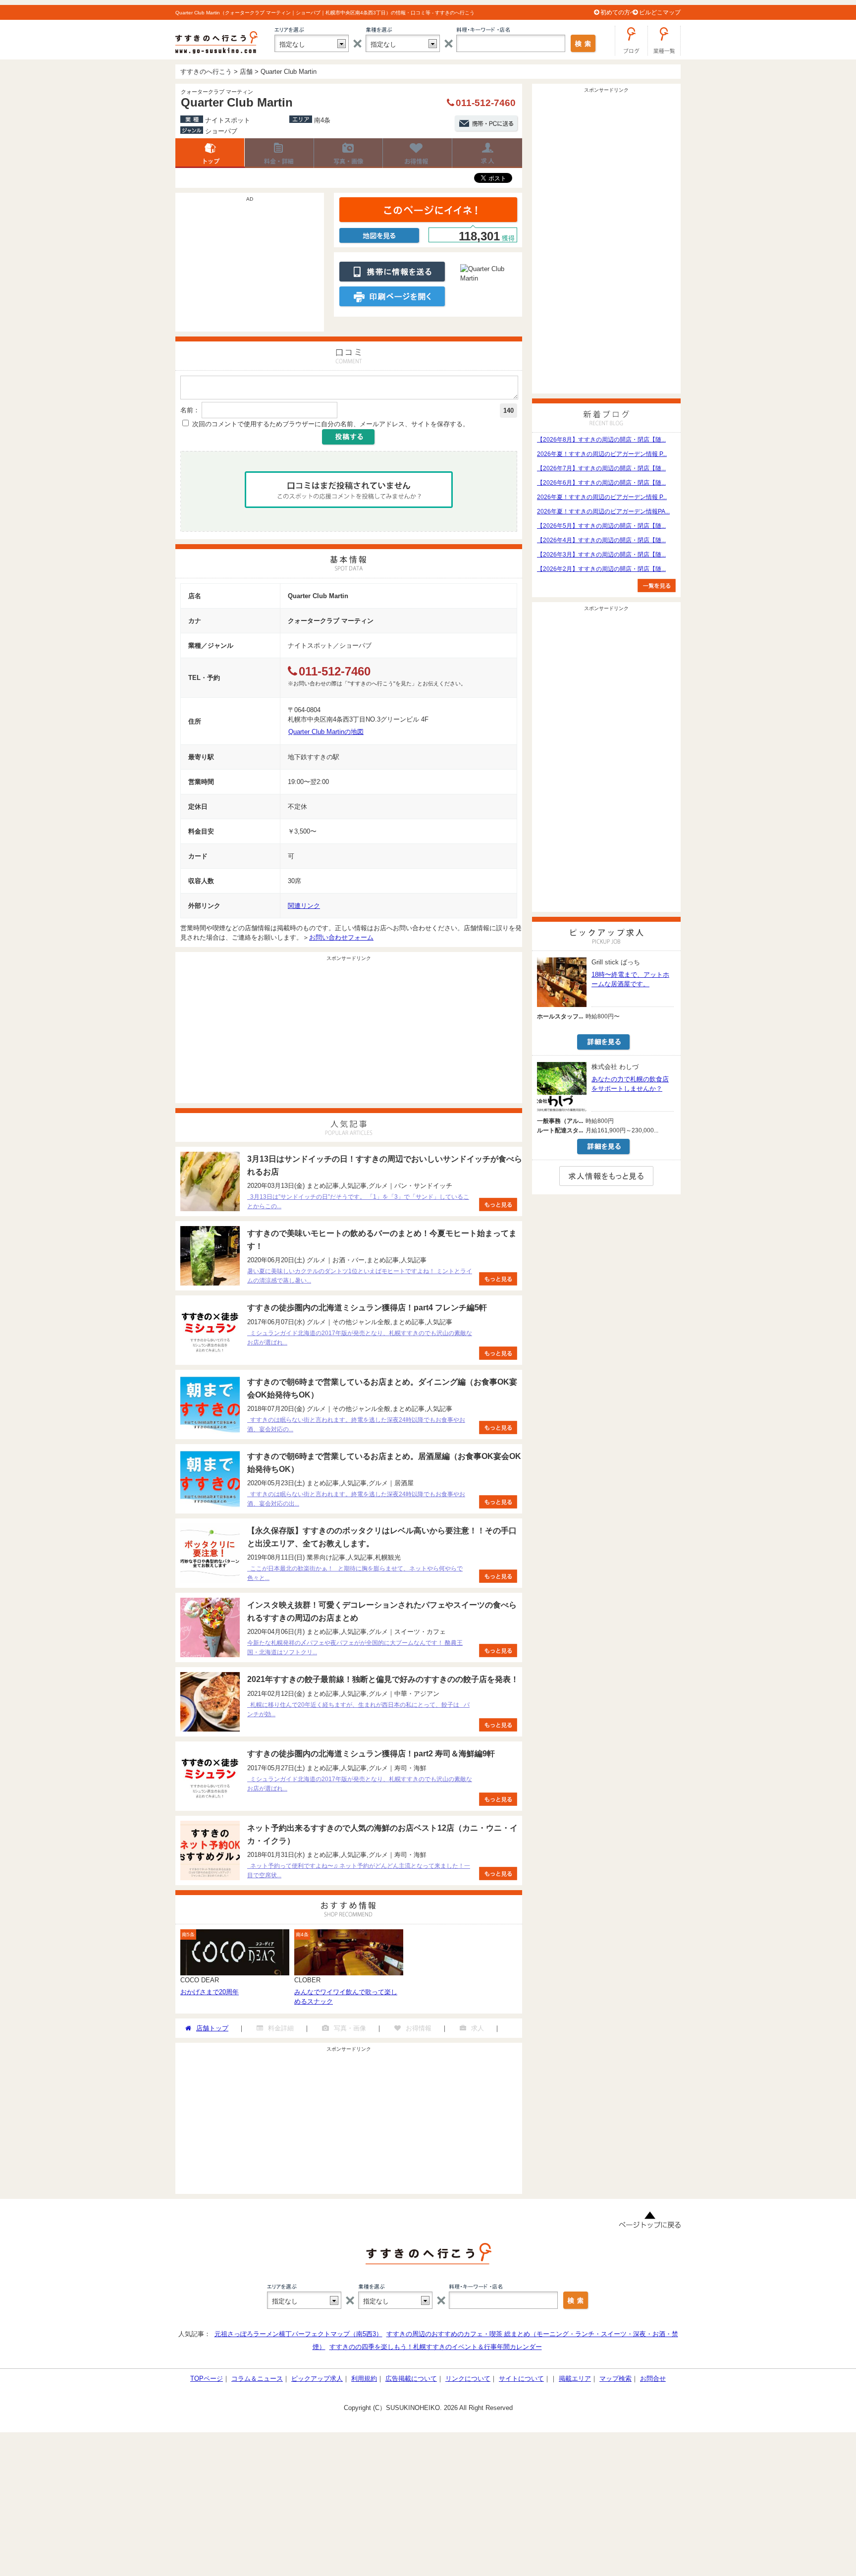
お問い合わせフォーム (341, 937)
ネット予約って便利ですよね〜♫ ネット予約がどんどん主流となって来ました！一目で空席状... (359, 1871)
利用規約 (364, 2379)
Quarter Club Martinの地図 (326, 732)
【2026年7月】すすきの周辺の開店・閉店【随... (601, 468)
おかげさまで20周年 (210, 1992)
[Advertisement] (250, 267)
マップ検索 (615, 2379)
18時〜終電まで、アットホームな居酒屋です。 (630, 979)
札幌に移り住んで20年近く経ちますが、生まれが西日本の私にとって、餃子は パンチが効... (358, 1709)
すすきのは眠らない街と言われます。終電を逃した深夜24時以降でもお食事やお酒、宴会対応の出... (356, 1499)
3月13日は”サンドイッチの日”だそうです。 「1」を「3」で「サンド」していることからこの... (358, 1202)
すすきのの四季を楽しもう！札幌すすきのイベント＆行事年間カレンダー (436, 2347)
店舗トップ (210, 153)
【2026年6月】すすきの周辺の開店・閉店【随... (601, 483)
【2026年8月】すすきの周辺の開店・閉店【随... (601, 440)
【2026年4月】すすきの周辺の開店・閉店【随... (601, 540)
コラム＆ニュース (257, 2379)
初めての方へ (618, 12)
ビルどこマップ (660, 12)
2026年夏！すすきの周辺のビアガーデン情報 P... (602, 454)
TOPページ (207, 2379)
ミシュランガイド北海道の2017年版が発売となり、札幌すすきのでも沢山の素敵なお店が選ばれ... (360, 1338)
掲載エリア (575, 2379)
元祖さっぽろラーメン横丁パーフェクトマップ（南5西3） (298, 2334)
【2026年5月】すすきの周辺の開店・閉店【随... (601, 526)
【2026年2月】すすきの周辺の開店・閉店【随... (601, 569)
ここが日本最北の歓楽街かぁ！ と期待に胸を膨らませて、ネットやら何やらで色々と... (355, 1573)
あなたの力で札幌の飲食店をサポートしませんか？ (630, 1084)
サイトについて (521, 2379)
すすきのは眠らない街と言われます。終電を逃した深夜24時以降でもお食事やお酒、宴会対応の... (356, 1425)
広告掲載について (411, 2379)
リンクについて (468, 2379)
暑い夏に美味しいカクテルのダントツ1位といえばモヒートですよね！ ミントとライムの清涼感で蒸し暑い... (360, 1276)
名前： (190, 410)
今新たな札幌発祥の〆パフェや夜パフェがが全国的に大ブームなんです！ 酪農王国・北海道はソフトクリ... (355, 1648)
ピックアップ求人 (317, 2379)
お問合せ (653, 2379)
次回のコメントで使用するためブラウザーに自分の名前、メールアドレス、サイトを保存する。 (331, 424)
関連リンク (304, 906)
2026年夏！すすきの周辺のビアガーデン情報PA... (603, 511)
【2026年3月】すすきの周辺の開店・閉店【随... (601, 555)
